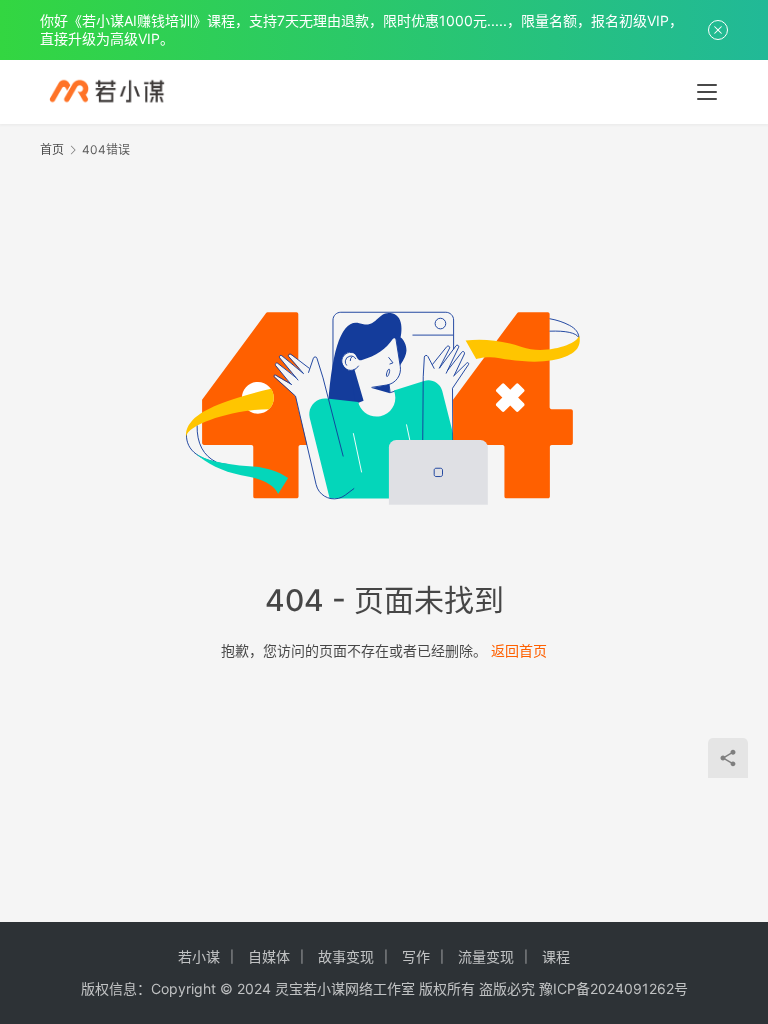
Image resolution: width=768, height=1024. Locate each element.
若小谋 (199, 956)
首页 (52, 149)
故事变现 (346, 956)
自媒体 (269, 956)
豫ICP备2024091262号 (613, 988)
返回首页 (519, 650)
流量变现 (486, 956)
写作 (416, 956)
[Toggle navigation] (707, 92)
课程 (556, 956)
